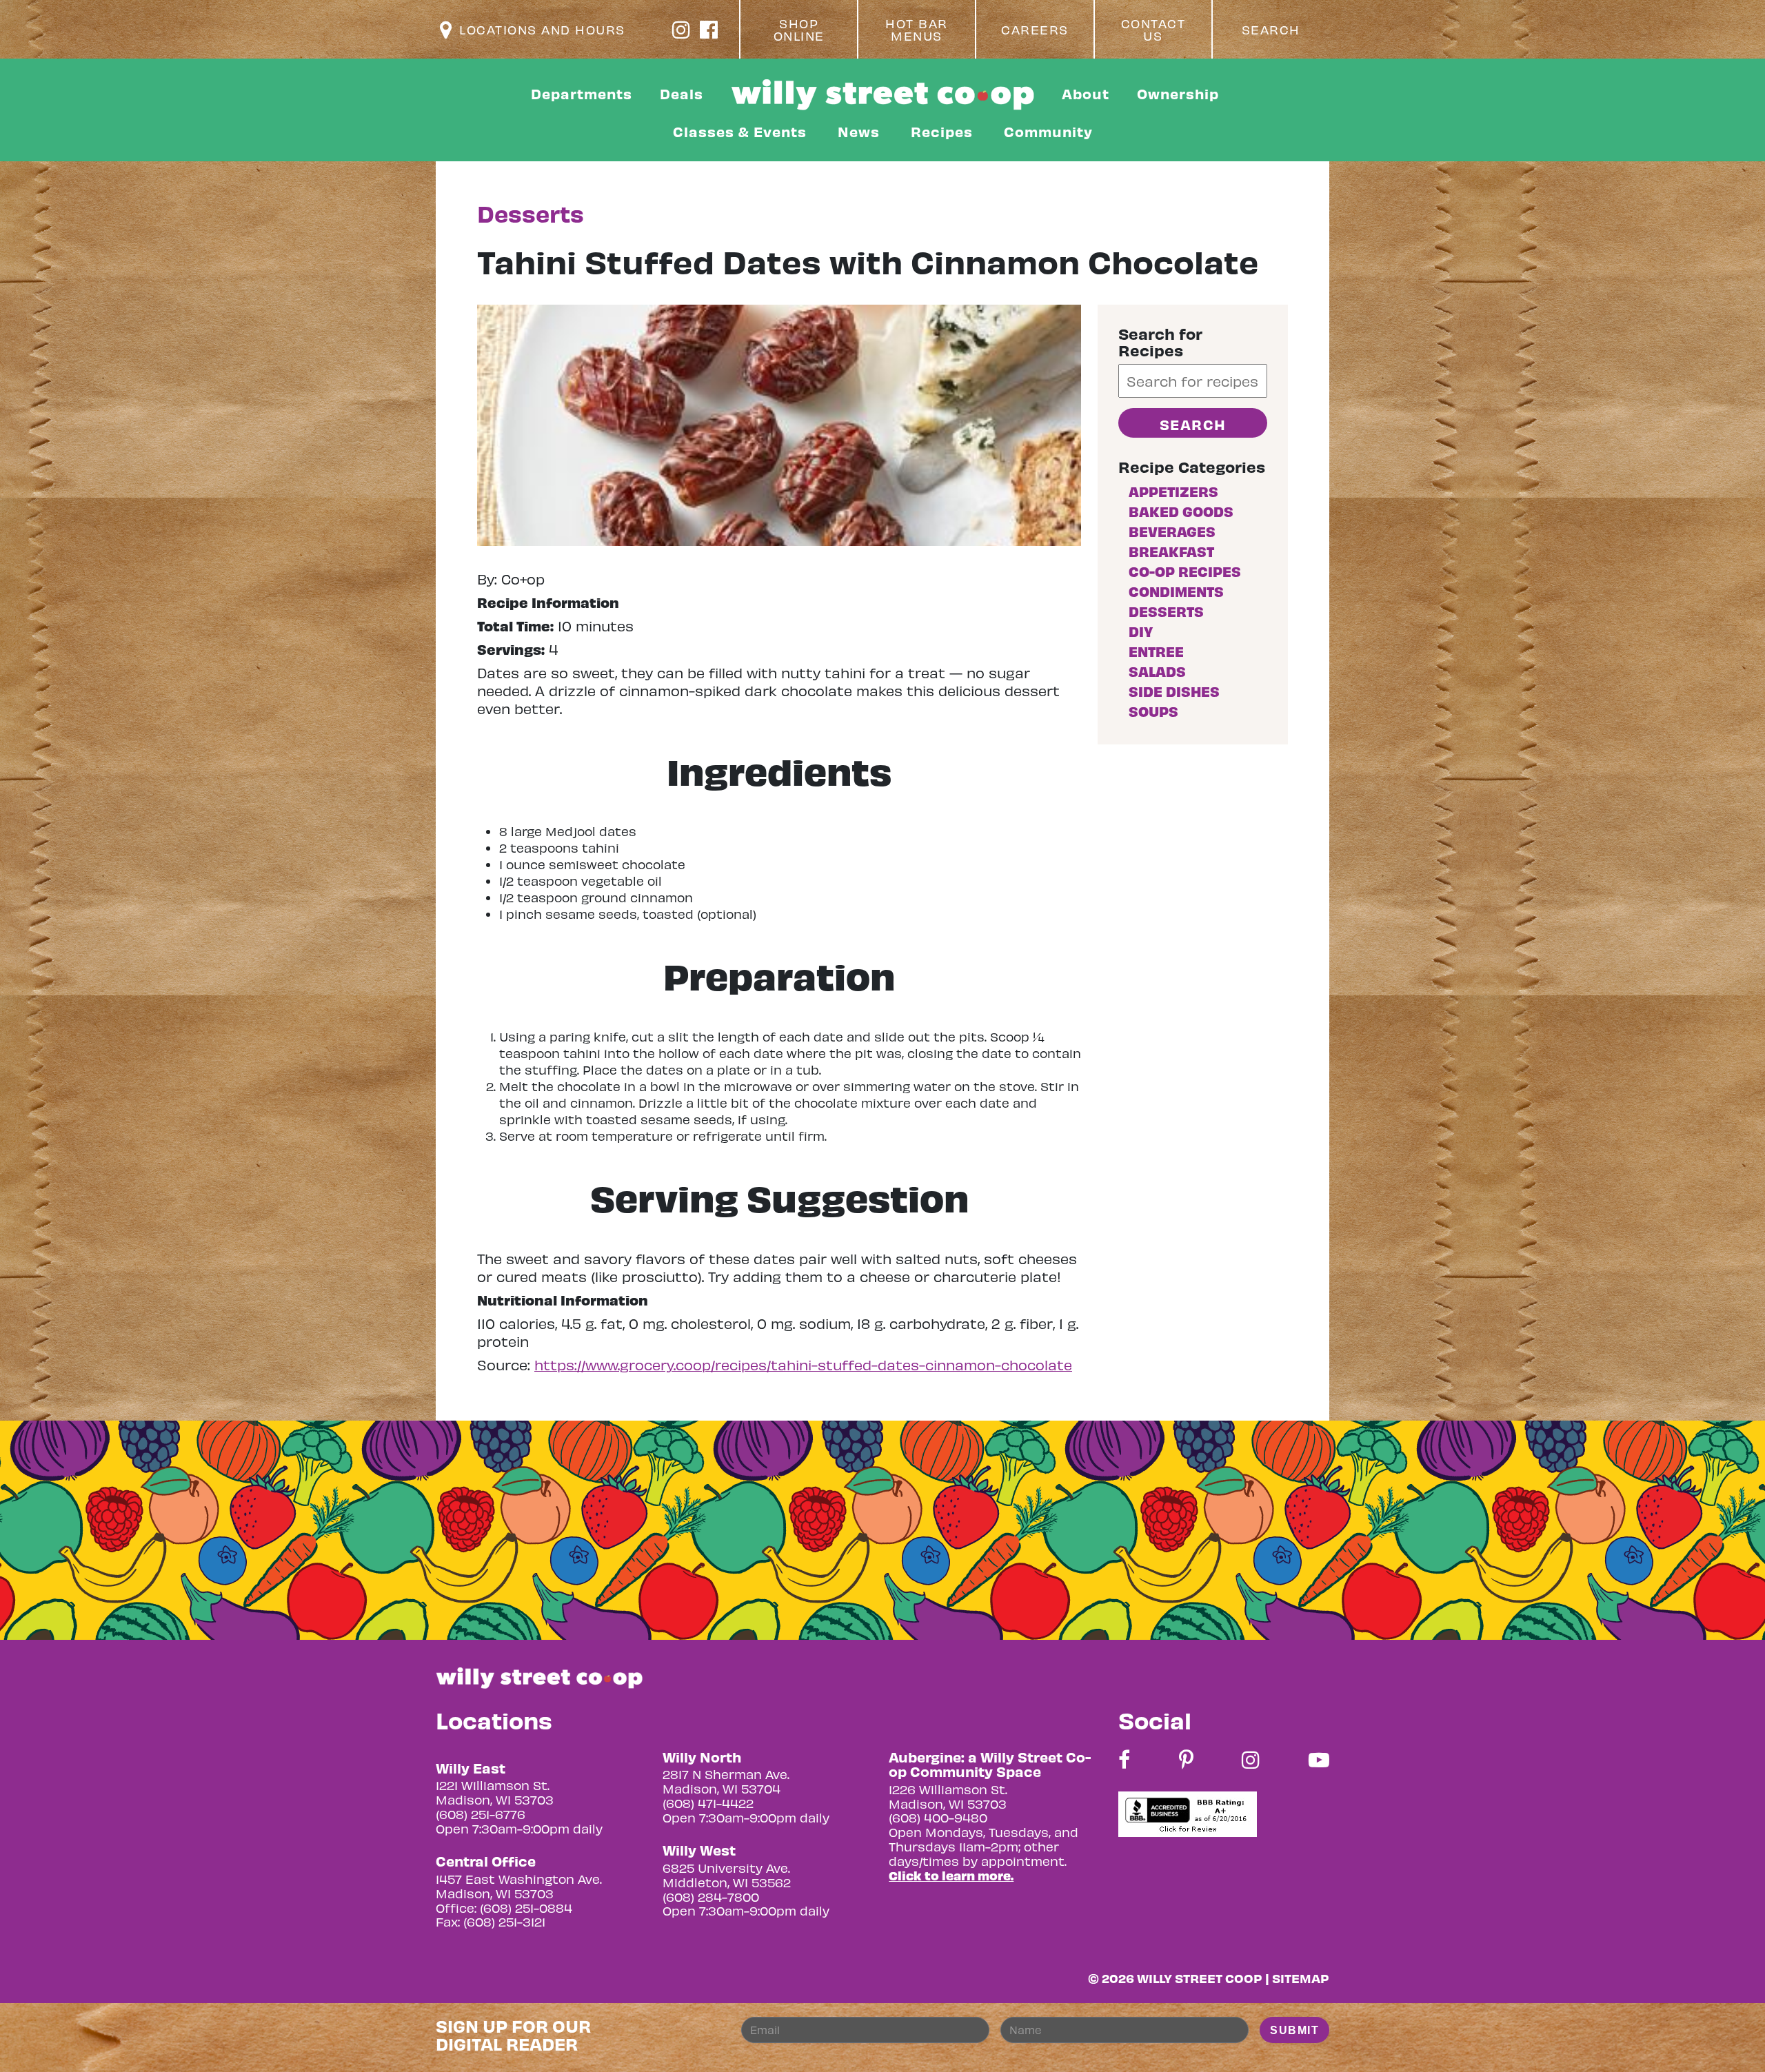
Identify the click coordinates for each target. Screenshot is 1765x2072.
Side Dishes (1174, 691)
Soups (1153, 711)
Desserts (1166, 611)
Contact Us (1153, 30)
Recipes (942, 131)
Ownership (1178, 93)
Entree (1156, 651)
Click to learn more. (951, 1875)
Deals (682, 93)
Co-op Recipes (1185, 571)
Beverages (1172, 531)
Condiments (1176, 591)
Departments (582, 93)
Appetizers (1173, 491)
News (859, 131)
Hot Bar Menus (917, 30)
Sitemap (1301, 1978)
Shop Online (799, 30)
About (1086, 93)
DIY (1141, 631)
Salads (1157, 671)
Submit (1294, 2030)
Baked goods (1181, 511)
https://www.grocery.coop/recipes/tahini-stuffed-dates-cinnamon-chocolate (803, 1364)
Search (1271, 30)
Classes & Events (740, 131)
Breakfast (1171, 551)
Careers (1035, 30)
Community (1048, 131)
